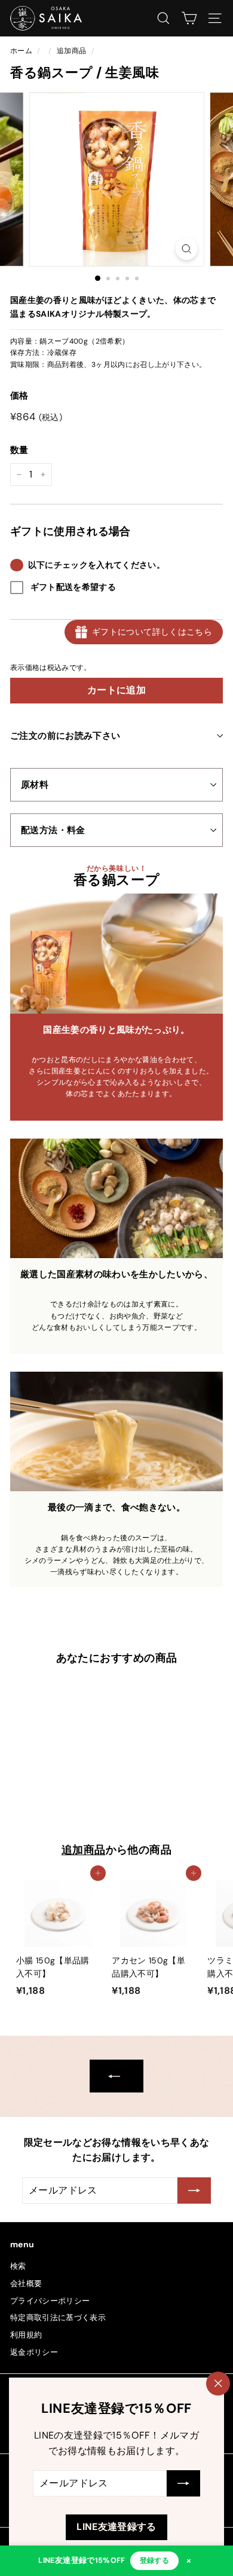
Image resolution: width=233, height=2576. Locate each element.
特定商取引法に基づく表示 (58, 2318)
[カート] (189, 18)
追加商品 (71, 51)
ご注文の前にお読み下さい (65, 736)
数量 (19, 450)
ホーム (21, 51)
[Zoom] (186, 249)
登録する (154, 2560)
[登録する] (183, 2484)
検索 (18, 2266)
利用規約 (26, 2335)
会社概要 (26, 2283)
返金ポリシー (34, 2352)
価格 (19, 396)
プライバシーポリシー (50, 2301)
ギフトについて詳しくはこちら (152, 632)
